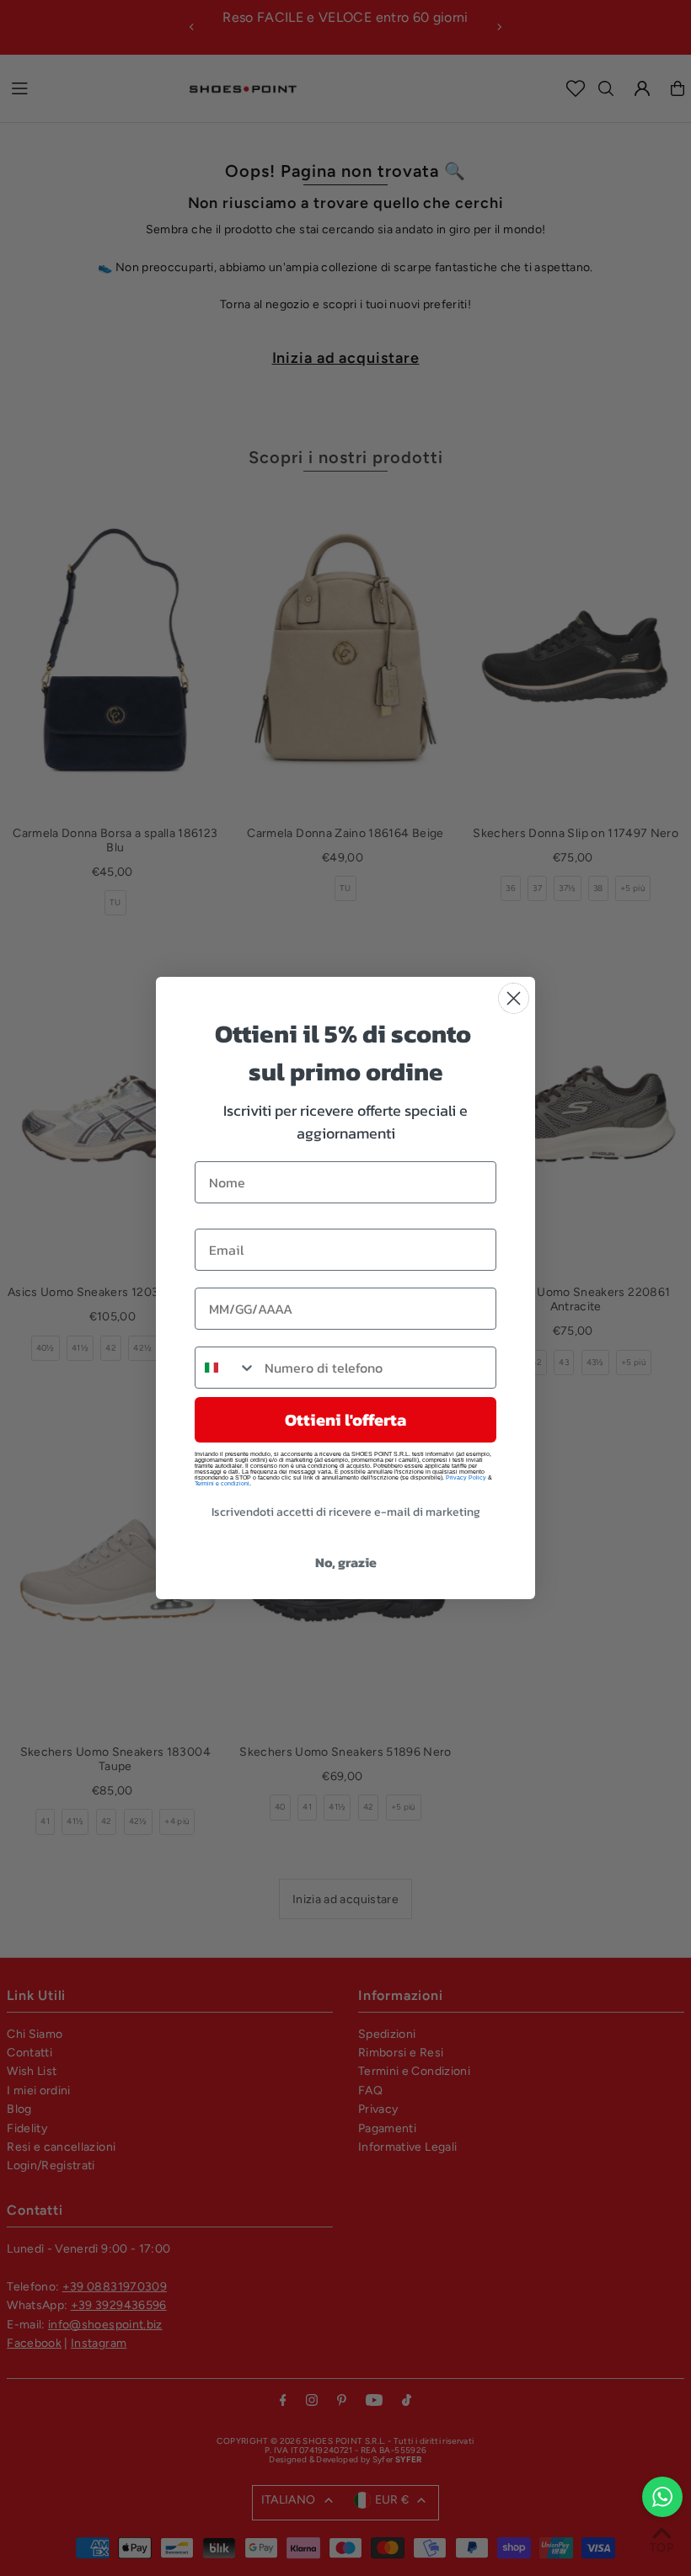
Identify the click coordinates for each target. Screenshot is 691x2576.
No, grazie (346, 1562)
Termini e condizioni (222, 1483)
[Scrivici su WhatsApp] (662, 2497)
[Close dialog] (514, 998)
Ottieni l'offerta (345, 1420)
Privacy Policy (466, 1477)
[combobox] (226, 1368)
